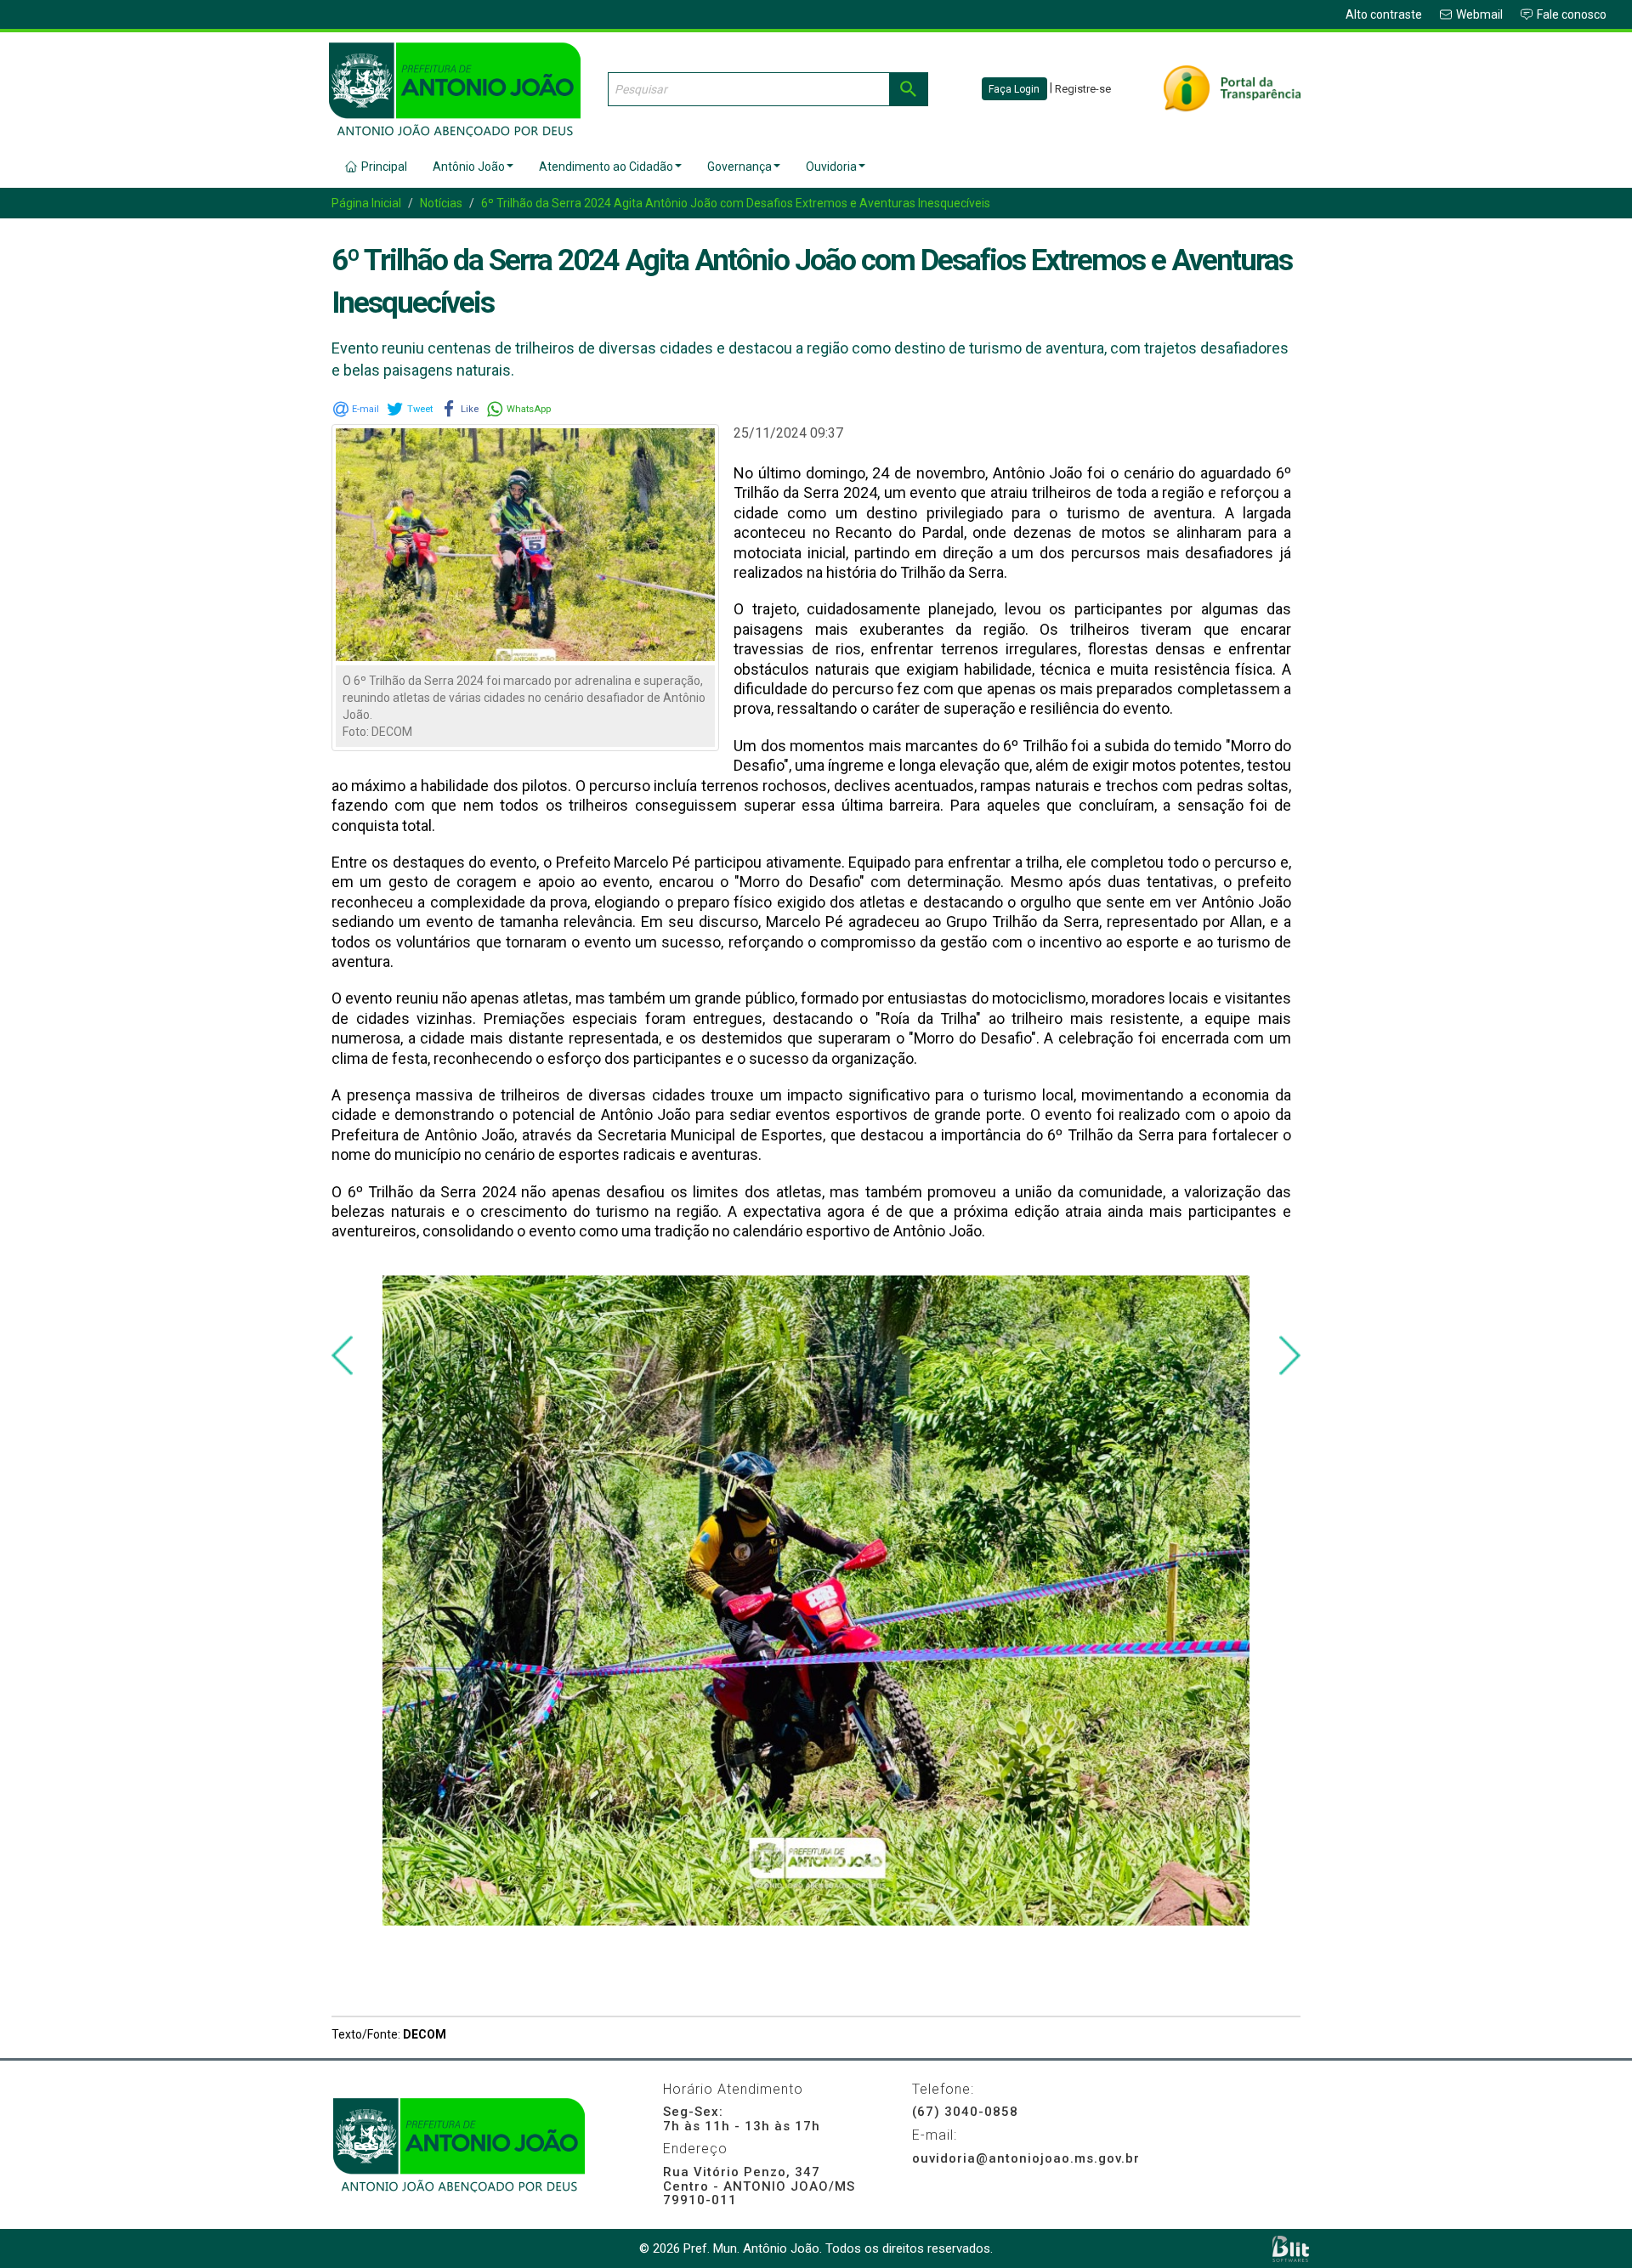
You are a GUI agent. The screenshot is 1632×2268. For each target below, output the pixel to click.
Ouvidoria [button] (831, 167)
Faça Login (1014, 89)
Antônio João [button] (469, 167)
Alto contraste (1384, 14)
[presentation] (342, 1356)
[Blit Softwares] (1291, 2249)
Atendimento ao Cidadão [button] (606, 167)
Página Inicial (366, 203)
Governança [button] (739, 167)
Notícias (441, 203)
